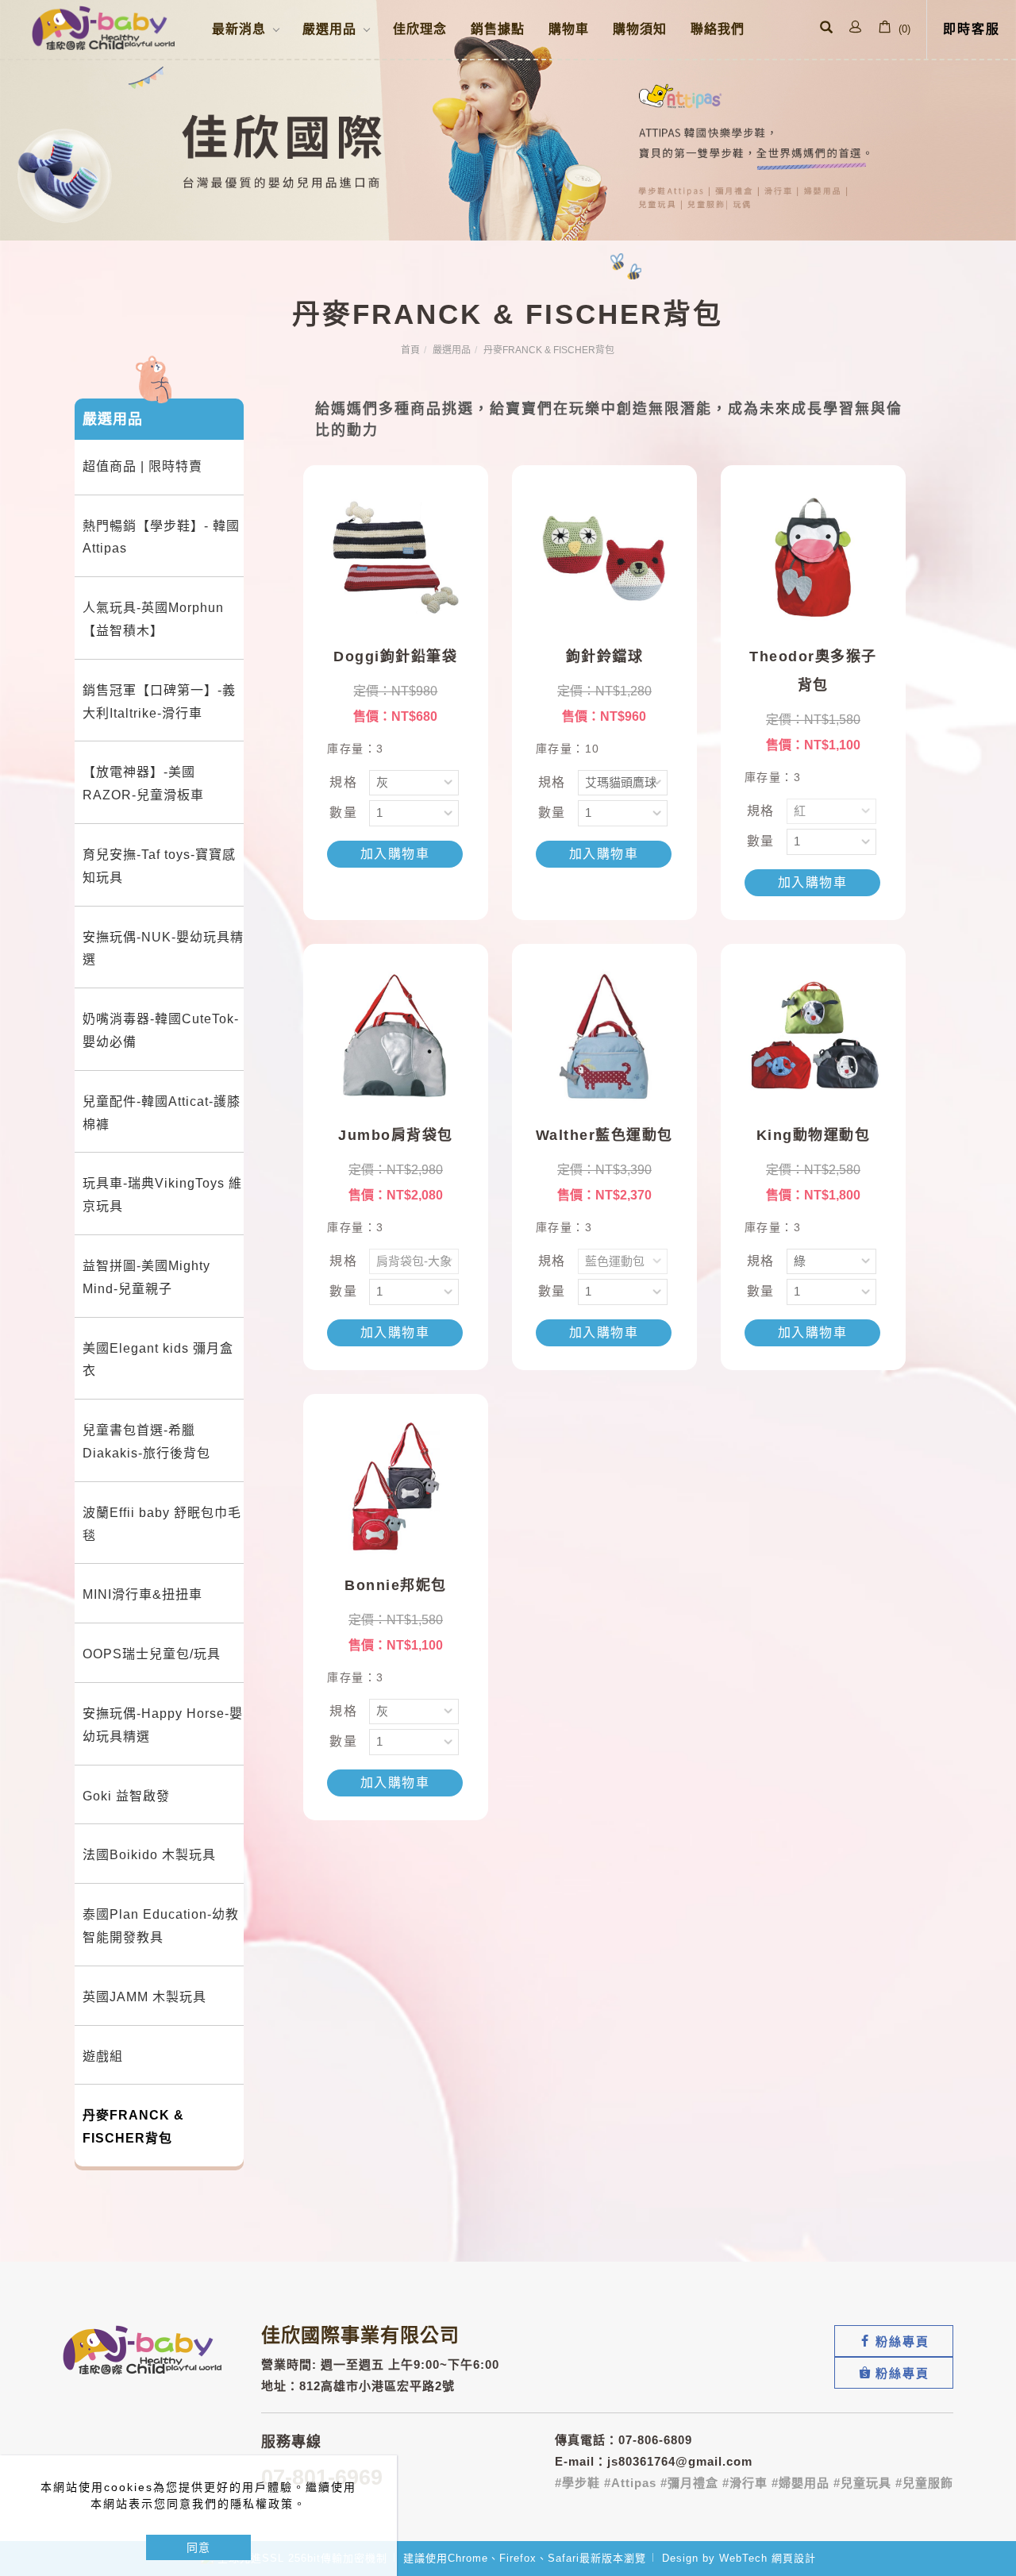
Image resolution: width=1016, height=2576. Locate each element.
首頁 (410, 350)
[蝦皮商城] (894, 2373)
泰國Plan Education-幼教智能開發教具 (161, 1926)
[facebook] (894, 2341)
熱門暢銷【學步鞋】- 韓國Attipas (161, 537)
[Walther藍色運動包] (604, 1035)
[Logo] (103, 27)
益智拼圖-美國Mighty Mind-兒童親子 (146, 1277)
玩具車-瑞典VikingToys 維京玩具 (162, 1195)
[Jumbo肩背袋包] (396, 1035)
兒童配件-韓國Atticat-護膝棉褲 (162, 1113)
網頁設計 (794, 2558)
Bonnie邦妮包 (396, 1585)
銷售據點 (498, 29)
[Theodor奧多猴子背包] (813, 556)
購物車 (569, 29)
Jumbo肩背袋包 (396, 1135)
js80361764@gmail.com (680, 2461)
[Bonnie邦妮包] (396, 1485)
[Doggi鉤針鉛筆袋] (396, 556)
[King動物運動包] (813, 1035)
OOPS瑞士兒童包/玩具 (152, 1654)
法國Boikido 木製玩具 (149, 1855)
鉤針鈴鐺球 (605, 657)
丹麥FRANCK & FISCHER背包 (549, 350)
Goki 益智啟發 (126, 1796)
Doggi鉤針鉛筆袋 (395, 657)
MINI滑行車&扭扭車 (142, 1594)
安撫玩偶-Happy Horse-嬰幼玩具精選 (163, 1725)
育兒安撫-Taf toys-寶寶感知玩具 (159, 866)
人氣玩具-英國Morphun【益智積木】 (153, 619)
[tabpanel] (508, 120)
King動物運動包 (814, 1135)
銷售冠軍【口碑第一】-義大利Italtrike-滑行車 (159, 702)
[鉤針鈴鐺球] (604, 556)
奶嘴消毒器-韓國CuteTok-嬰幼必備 (161, 1030)
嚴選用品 (452, 350)
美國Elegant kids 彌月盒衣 (158, 1360)
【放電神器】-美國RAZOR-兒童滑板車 (143, 784)
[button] (826, 29)
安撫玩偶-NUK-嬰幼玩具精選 (163, 949)
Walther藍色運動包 (604, 1135)
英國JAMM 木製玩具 (144, 1997)
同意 (198, 2547)
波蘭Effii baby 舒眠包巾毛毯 (162, 1524)
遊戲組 (103, 2056)
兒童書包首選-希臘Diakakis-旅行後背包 (146, 1442)
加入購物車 (395, 854)
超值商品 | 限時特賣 (142, 466)
